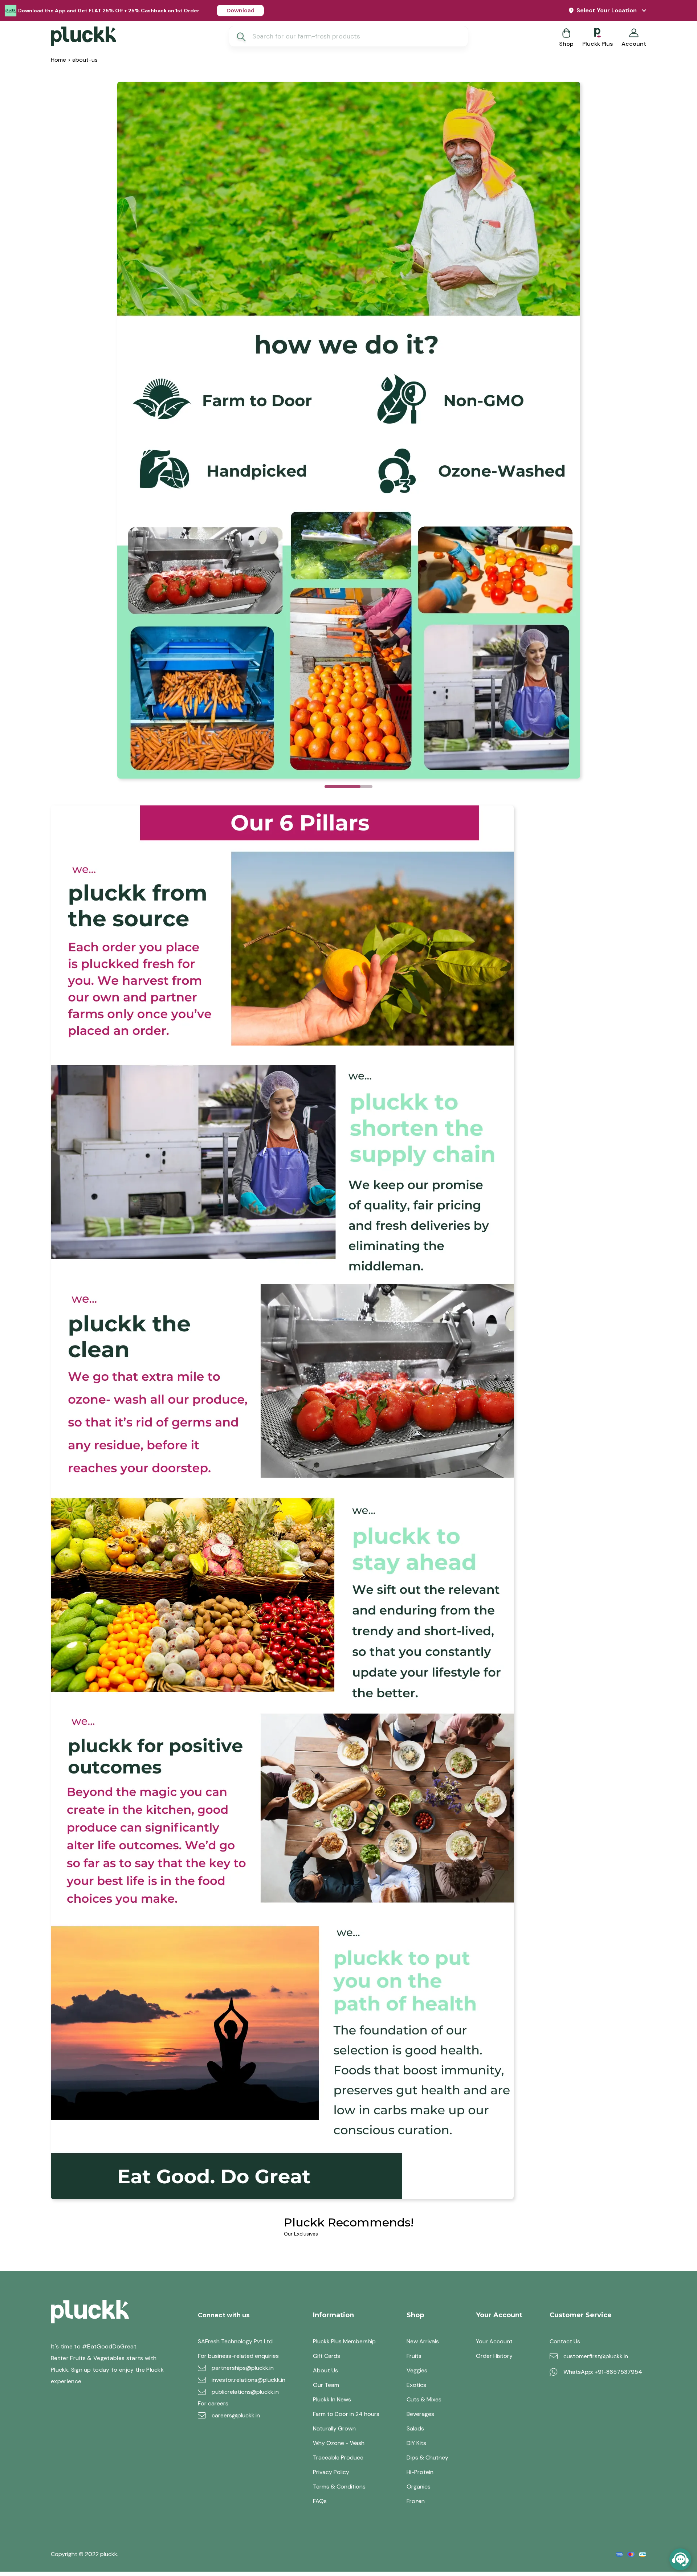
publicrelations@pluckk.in (245, 2392)
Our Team (326, 2385)
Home (58, 60)
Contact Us (565, 2342)
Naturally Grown (334, 2429)
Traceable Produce (338, 2458)
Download (241, 11)
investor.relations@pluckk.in (248, 2380)
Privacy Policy (331, 2472)
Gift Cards (327, 2356)
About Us (325, 2371)
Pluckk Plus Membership (344, 2342)
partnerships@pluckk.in (243, 2368)
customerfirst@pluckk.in (596, 2356)
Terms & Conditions (339, 2487)
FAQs (320, 2501)
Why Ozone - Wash (339, 2443)
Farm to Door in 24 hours (346, 2414)
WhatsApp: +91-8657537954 (603, 2372)
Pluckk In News (332, 2400)
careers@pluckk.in (236, 2416)
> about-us (82, 60)
